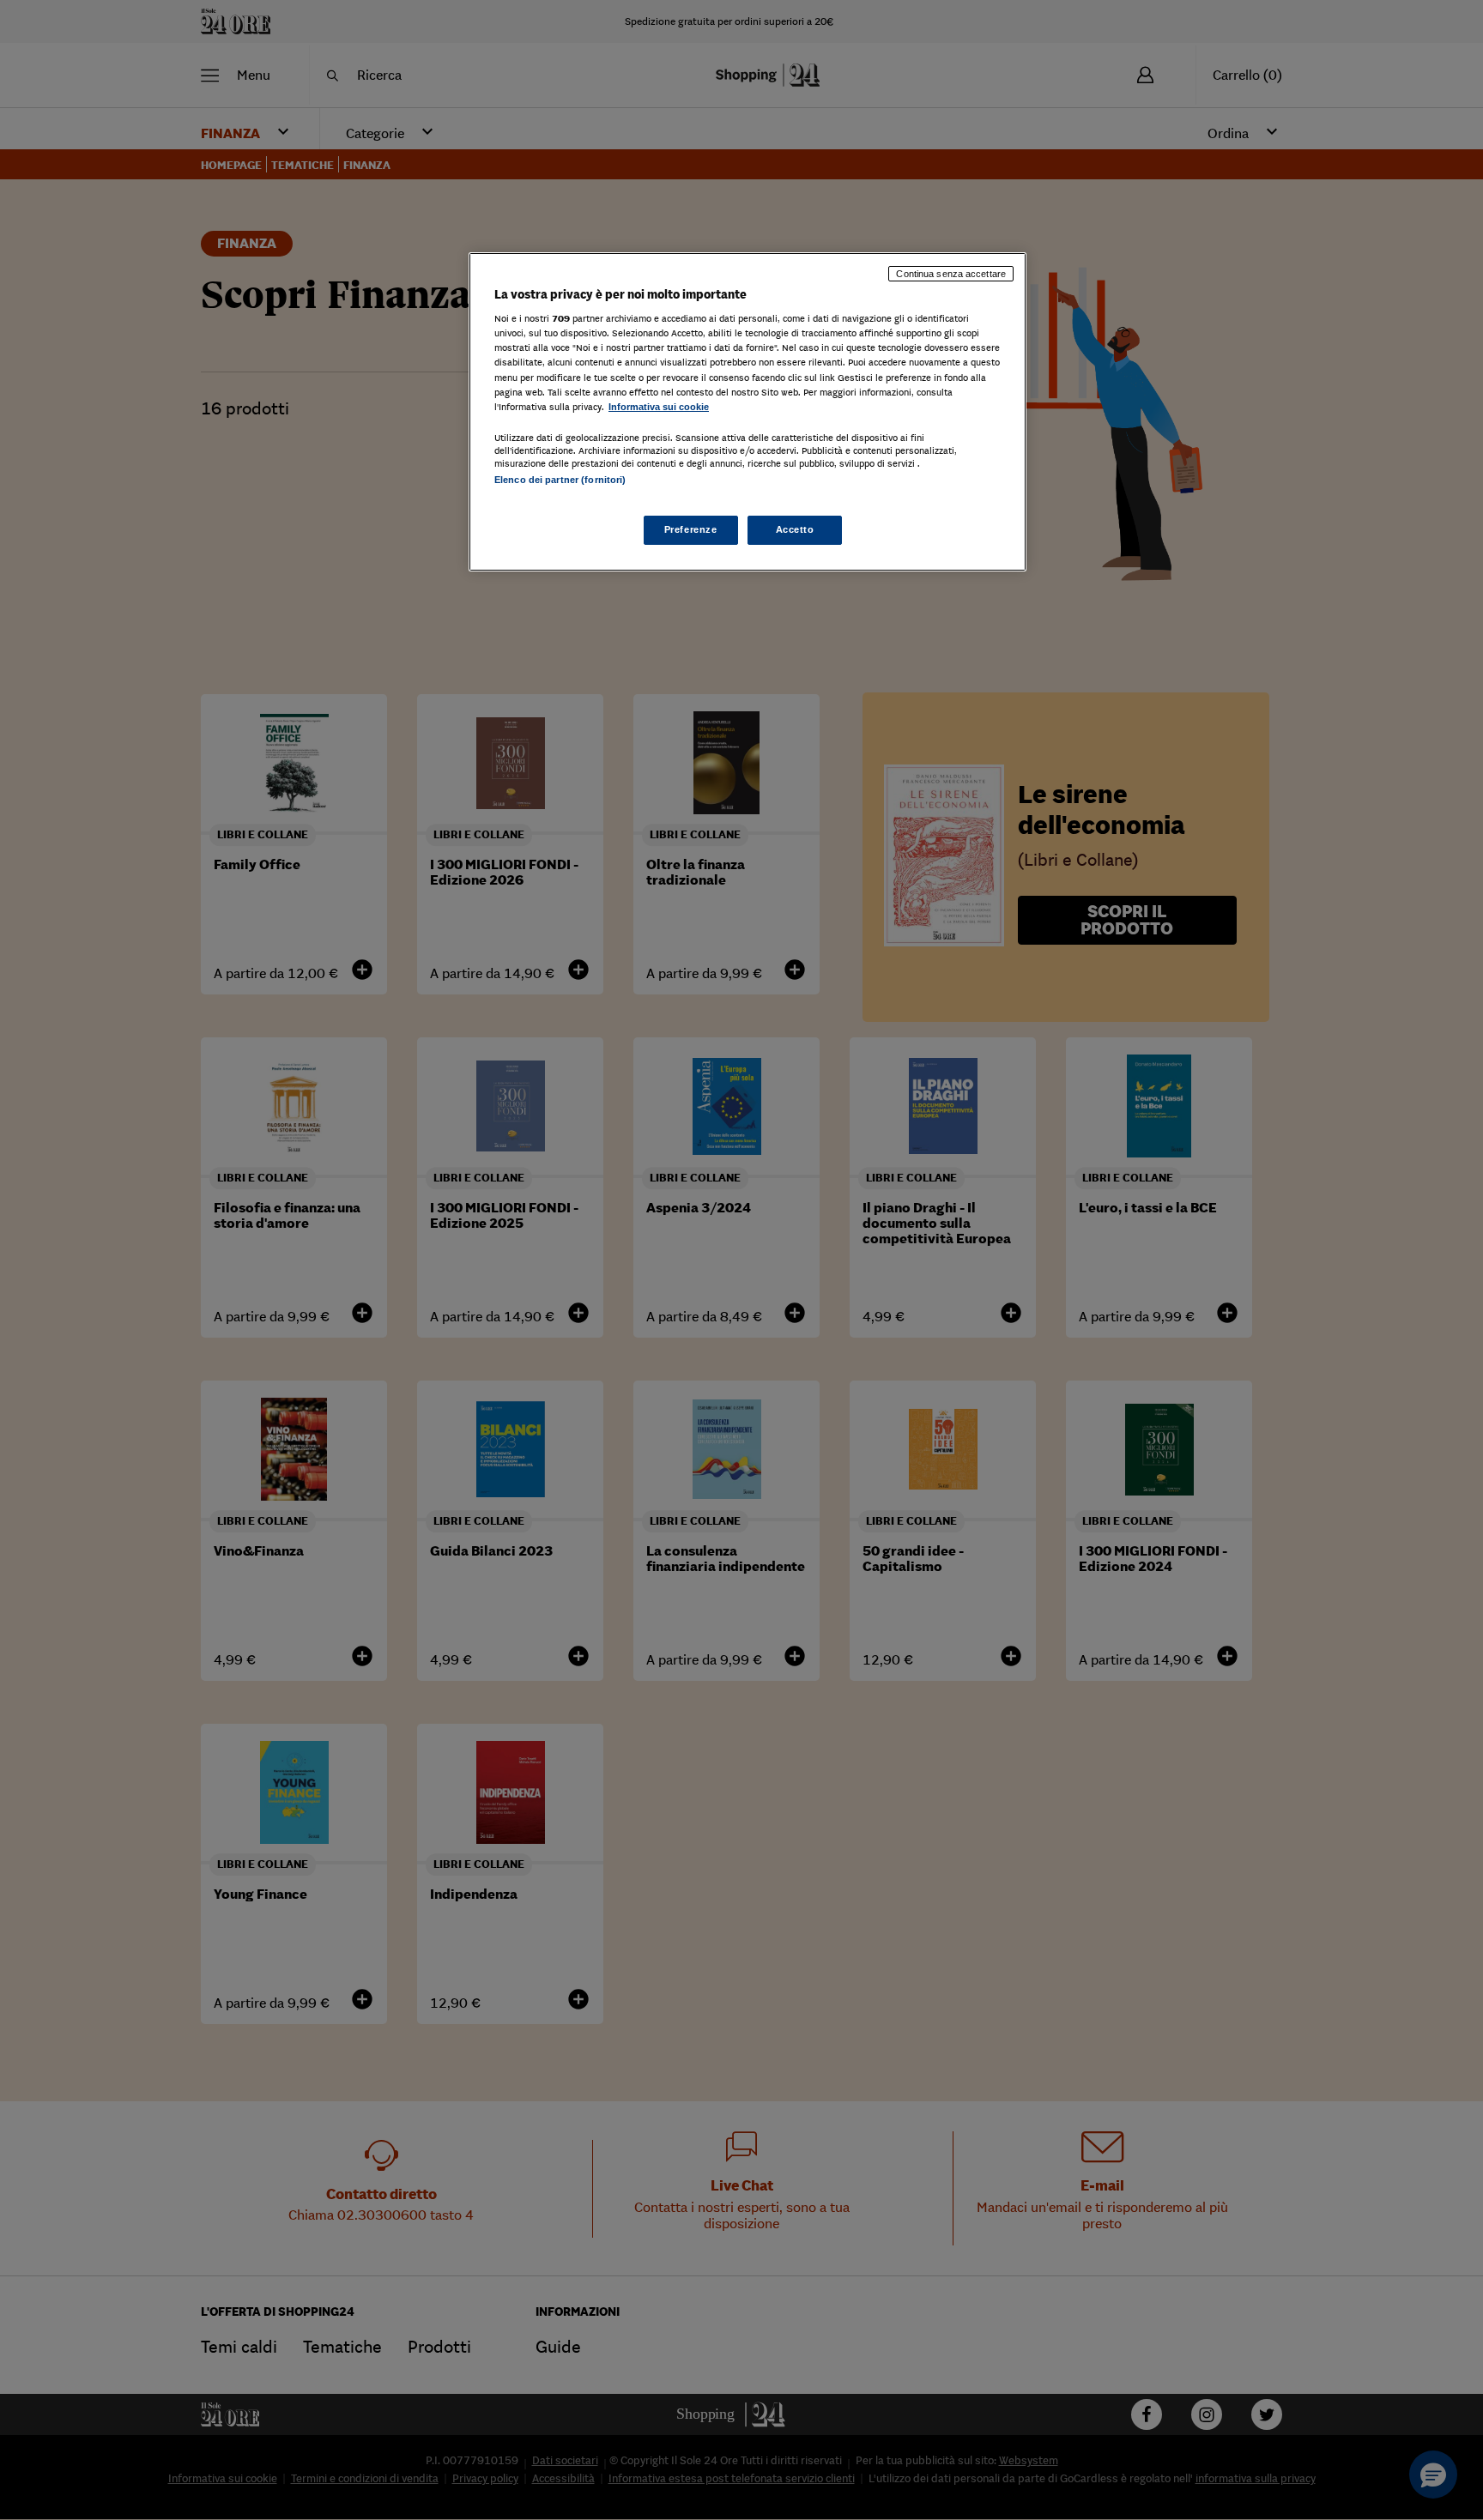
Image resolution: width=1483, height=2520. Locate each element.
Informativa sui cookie (659, 407)
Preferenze (691, 529)
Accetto (795, 529)
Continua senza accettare (951, 274)
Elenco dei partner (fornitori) (560, 480)
